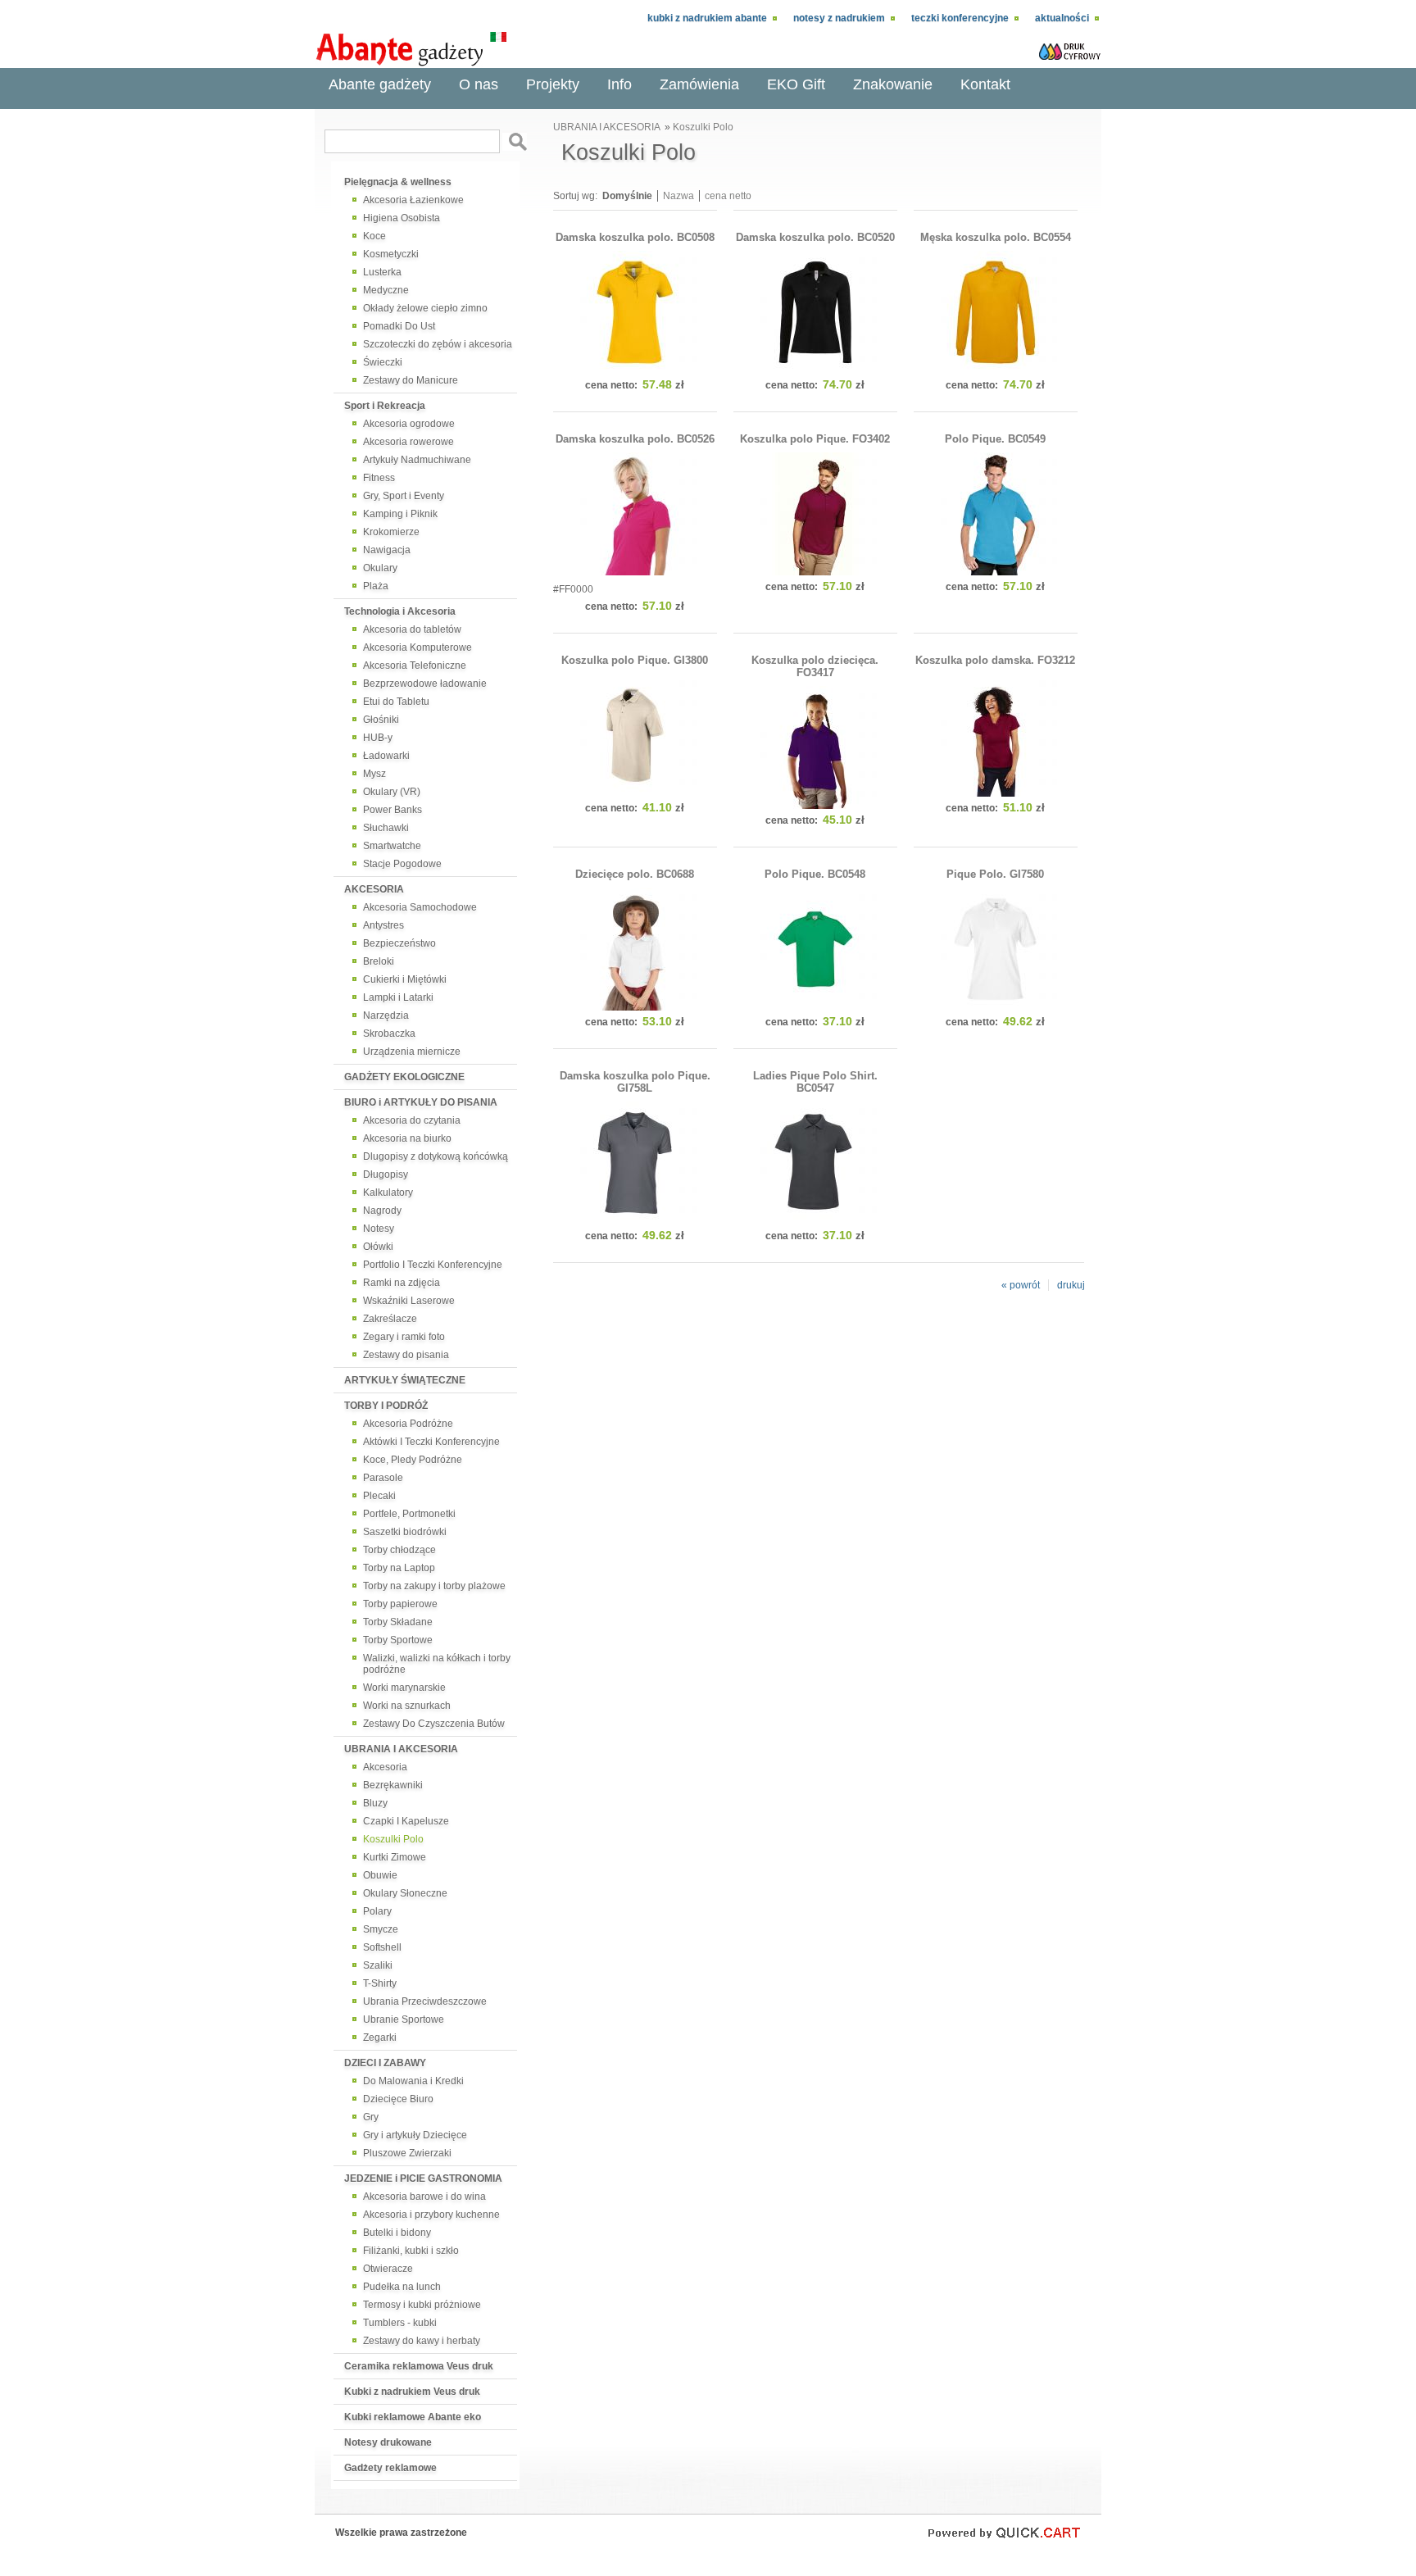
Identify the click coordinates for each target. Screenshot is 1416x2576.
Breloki (379, 961)
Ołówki (378, 1247)
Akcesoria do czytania (412, 1120)
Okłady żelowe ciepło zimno (425, 308)
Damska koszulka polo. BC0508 (635, 237)
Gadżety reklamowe (390, 2468)
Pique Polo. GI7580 (995, 874)
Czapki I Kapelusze (406, 1821)
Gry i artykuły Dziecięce (415, 2135)
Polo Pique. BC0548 (815, 874)
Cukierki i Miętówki (405, 979)
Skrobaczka (389, 1034)
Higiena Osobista (402, 218)
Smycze (381, 1929)
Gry (371, 2117)
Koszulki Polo (393, 1839)
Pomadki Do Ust (399, 326)
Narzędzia (386, 1015)
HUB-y (378, 738)
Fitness (379, 478)
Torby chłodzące (399, 1550)
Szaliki (378, 1965)
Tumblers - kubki (400, 2323)
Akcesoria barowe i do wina (424, 2197)
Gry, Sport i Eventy (404, 496)
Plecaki (379, 1496)
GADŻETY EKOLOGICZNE (404, 1077)
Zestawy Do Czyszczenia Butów (434, 1724)
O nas (479, 84)
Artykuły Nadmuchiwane (417, 460)
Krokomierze (391, 532)
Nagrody (382, 1211)
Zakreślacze (390, 1319)
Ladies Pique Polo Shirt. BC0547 (815, 1082)
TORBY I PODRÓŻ (386, 1406)
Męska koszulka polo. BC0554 (996, 237)
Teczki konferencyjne (960, 18)
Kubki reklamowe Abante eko (413, 2417)
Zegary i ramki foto (404, 1337)
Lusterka (382, 272)
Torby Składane (398, 1622)
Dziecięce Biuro (398, 2099)
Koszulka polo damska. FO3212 (995, 660)
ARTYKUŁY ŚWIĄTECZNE (405, 1380)
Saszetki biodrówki (405, 1532)
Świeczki (383, 362)
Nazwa (678, 196)
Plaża (376, 586)
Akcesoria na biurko (407, 1138)
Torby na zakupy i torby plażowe (434, 1586)
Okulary (380, 568)
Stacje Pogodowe (402, 864)
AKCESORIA (374, 889)
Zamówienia (699, 84)
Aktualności (1062, 18)
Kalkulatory (388, 1193)
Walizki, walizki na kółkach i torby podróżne (437, 1664)
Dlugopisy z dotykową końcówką (436, 1156)
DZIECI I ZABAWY (385, 2063)
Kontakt (985, 84)
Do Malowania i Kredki (413, 2081)
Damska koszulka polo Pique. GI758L (635, 1082)
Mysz (374, 774)
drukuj (1071, 1285)
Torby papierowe (400, 1604)
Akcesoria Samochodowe (420, 907)
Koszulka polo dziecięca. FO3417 (815, 666)
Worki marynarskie (404, 1688)
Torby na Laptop (399, 1568)
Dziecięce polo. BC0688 (635, 874)
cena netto (728, 196)
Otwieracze (388, 2269)
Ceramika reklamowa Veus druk (419, 2366)
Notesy (379, 1229)
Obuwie (380, 1875)
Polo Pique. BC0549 (995, 439)
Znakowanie (893, 84)
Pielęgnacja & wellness (398, 182)
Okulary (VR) (392, 792)
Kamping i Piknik (400, 514)
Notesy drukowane (388, 2442)
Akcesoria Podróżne (408, 1424)
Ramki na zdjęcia (402, 1283)
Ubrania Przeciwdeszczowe (425, 2001)
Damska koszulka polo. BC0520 (815, 237)
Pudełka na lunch (402, 2287)
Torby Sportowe (398, 1640)
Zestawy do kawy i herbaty (422, 2341)
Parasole (383, 1478)
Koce (374, 236)
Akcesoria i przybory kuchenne (431, 2215)
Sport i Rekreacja (385, 406)
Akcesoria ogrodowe (409, 424)
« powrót (1021, 1285)
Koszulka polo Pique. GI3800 (635, 660)
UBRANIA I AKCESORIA (401, 1749)
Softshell (382, 1947)
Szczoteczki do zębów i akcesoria (438, 344)
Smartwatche (392, 846)
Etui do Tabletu (396, 702)
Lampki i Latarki (398, 997)
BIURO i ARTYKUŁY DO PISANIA (421, 1102)
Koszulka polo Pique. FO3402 (815, 439)
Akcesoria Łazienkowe (413, 200)
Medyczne (386, 290)
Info (619, 84)
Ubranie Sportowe (404, 2019)
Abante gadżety (380, 84)
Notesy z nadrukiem (839, 18)
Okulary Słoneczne (405, 1893)
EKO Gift (796, 84)
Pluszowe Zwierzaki (407, 2153)
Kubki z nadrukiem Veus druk (412, 2392)
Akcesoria (385, 1767)
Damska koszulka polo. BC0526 (635, 439)
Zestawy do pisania (406, 1355)
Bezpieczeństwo (399, 943)
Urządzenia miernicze (412, 1052)
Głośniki (381, 720)
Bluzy (375, 1803)
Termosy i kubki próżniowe (422, 2305)
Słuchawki (386, 828)
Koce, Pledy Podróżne (413, 1460)
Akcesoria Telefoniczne (415, 666)
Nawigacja (387, 550)
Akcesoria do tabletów (412, 629)
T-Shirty (380, 1983)
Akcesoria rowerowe (408, 442)
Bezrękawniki (393, 1785)
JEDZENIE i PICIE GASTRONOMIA (423, 2178)
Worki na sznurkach (407, 1706)
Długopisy (386, 1174)
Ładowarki (386, 756)
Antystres (383, 925)
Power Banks (393, 810)
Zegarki (380, 2038)
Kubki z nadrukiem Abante (707, 18)
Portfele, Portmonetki (409, 1514)
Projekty (553, 84)
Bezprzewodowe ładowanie (425, 684)
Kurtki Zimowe (395, 1857)
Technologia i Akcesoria (400, 611)
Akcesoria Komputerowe (418, 647)
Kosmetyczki (391, 254)
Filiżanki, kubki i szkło (411, 2251)
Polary (377, 1911)
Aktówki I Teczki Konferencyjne (431, 1442)
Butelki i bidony (397, 2233)
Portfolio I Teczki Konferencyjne (433, 1265)
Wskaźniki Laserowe (409, 1301)
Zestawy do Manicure (411, 380)
